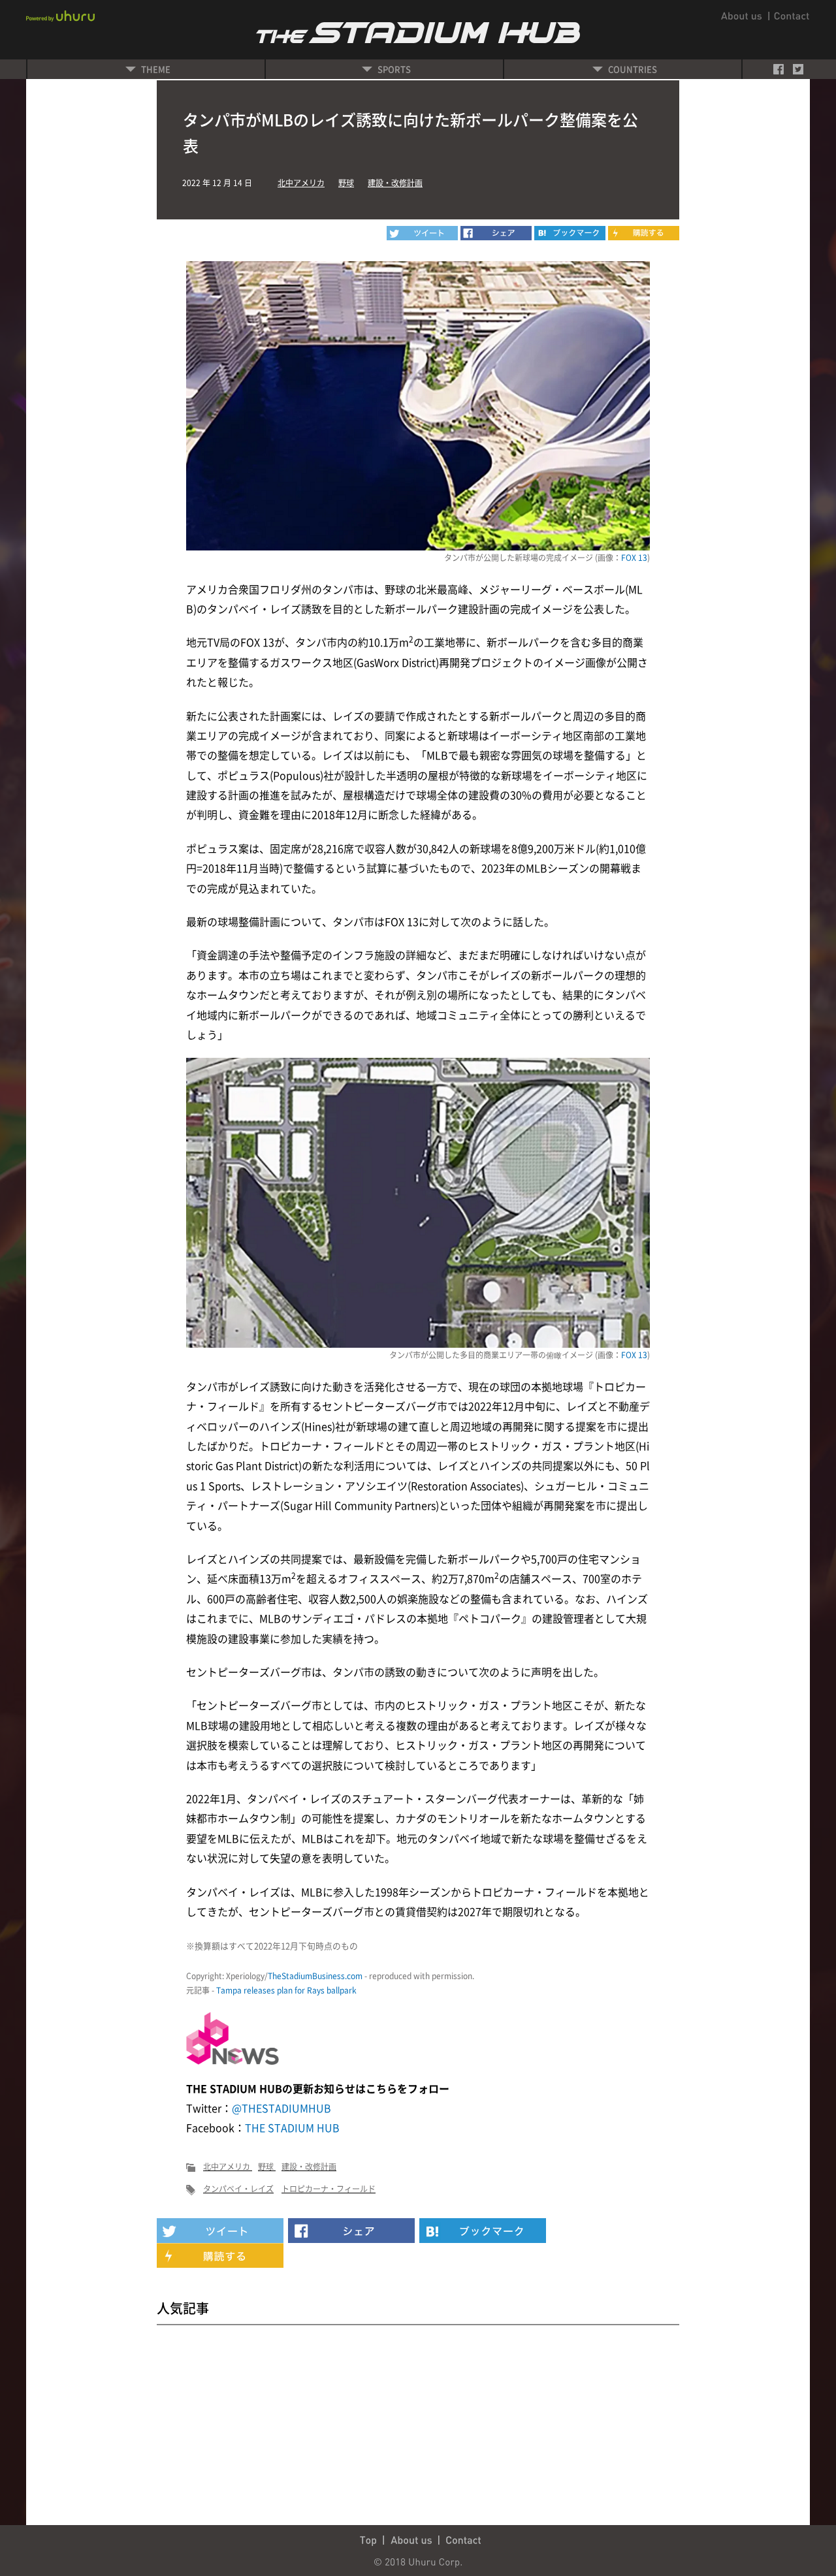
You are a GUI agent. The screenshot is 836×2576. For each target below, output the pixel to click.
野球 (346, 183)
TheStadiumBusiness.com (315, 1976)
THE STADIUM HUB (292, 2127)
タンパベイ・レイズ (238, 2189)
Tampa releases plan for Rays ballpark (286, 1990)
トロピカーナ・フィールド (329, 2189)
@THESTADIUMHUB (281, 2108)
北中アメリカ (301, 183)
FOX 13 (634, 558)
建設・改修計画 (395, 183)
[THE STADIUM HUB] (570, 233)
